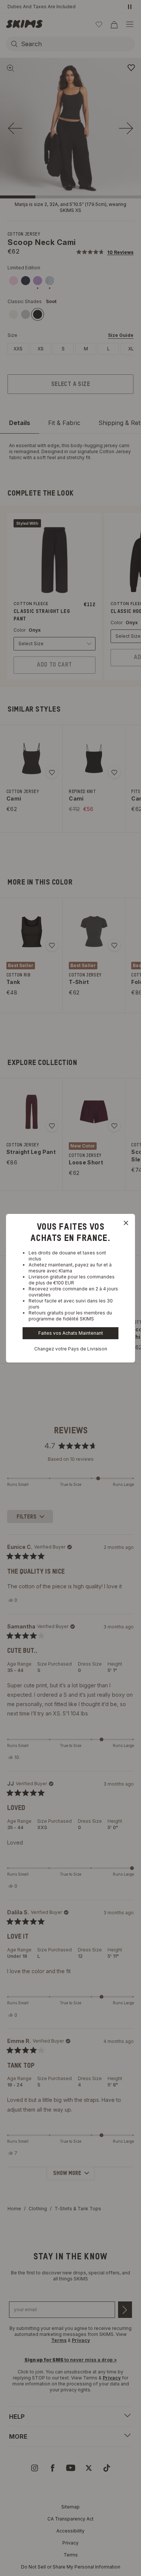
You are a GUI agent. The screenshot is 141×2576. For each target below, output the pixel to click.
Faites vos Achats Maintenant (71, 1333)
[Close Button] (126, 1223)
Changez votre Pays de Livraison (71, 1349)
